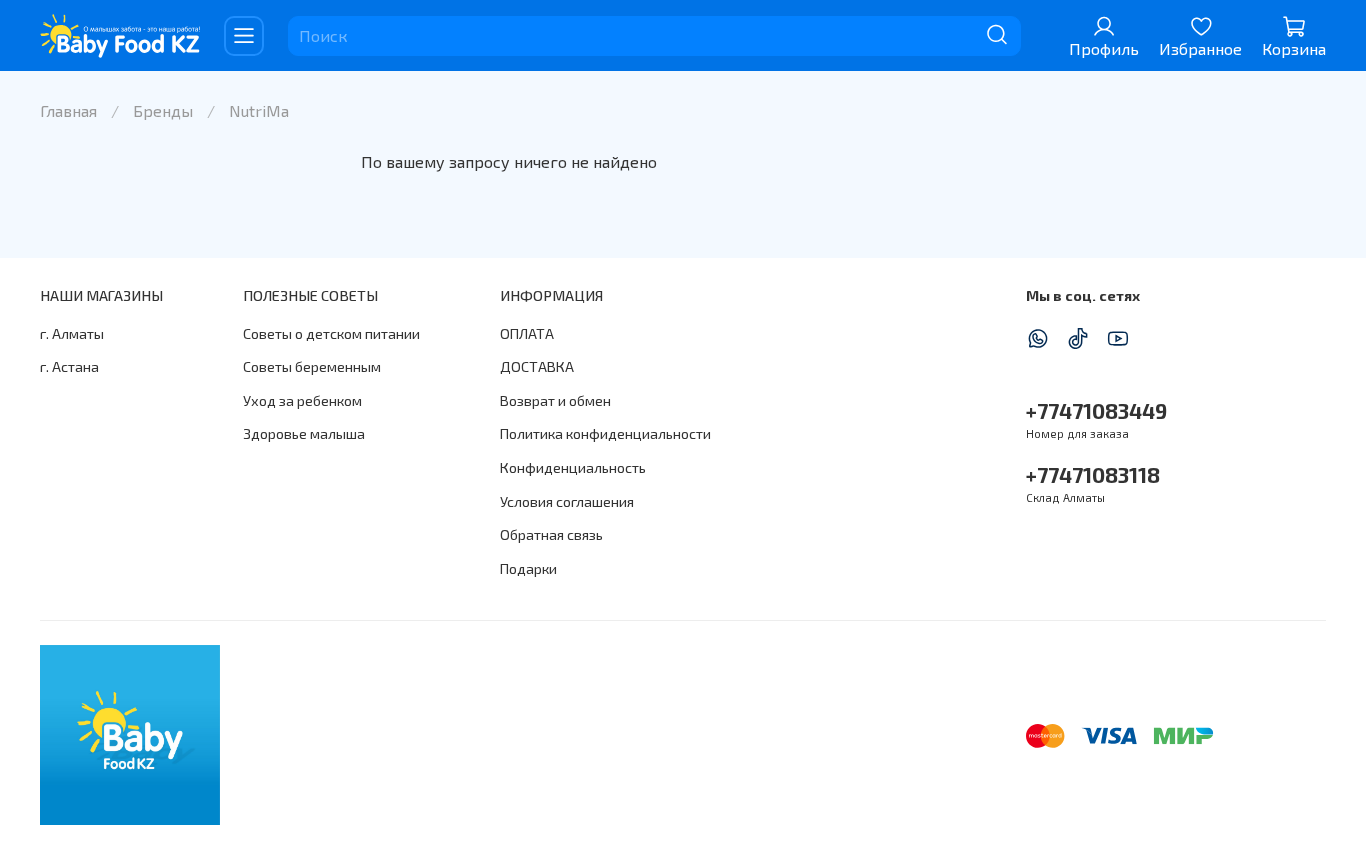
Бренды (163, 110)
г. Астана (69, 366)
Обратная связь (551, 534)
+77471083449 (1096, 410)
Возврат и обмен (555, 400)
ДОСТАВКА (537, 366)
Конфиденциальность (573, 467)
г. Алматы (72, 333)
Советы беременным (312, 366)
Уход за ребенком (302, 400)
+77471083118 (1093, 474)
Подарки (528, 568)
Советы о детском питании (331, 333)
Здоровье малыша (304, 433)
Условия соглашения (567, 501)
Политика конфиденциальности (605, 433)
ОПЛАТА (527, 333)
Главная (68, 110)
